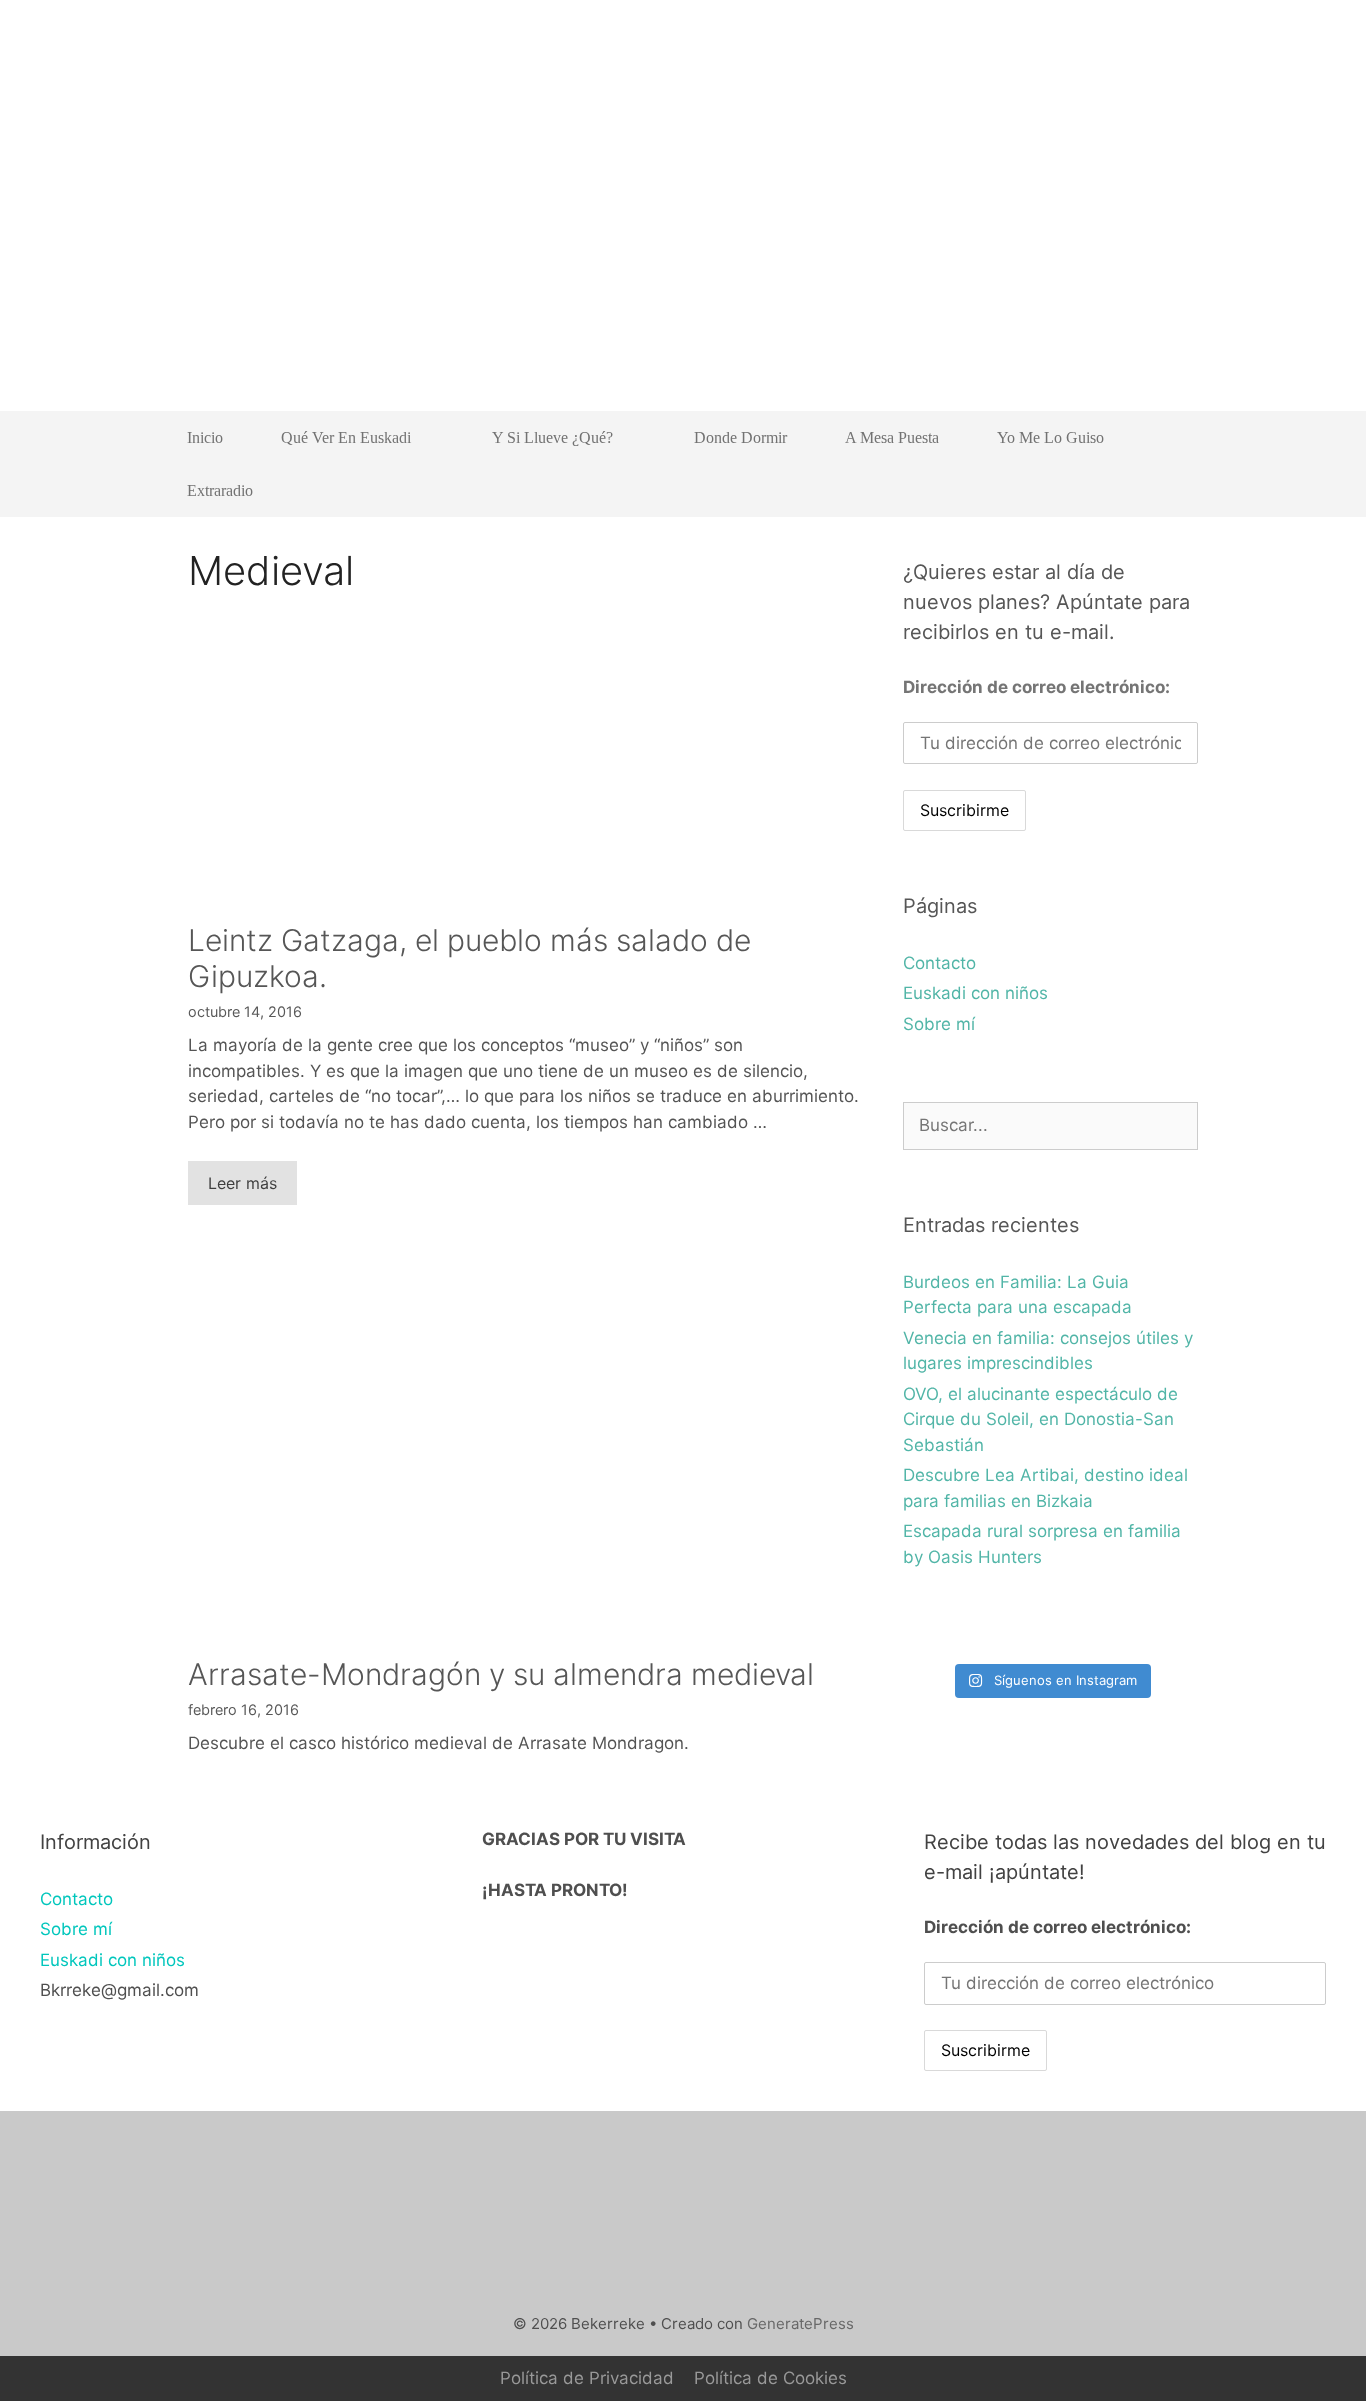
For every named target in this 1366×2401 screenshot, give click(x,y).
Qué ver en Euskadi (346, 437)
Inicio (205, 437)
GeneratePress (800, 2323)
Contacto (939, 963)
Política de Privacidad (587, 2378)
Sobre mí (939, 1024)
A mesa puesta (892, 437)
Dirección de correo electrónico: (1036, 687)
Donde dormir (740, 437)
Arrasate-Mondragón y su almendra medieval (501, 1674)
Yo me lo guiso (1050, 437)
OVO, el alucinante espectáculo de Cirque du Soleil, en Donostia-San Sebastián (1040, 1419)
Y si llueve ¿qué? (552, 437)
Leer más (242, 1183)
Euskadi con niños (975, 993)
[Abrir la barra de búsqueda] (1168, 490)
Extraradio (220, 490)
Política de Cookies (770, 2378)
